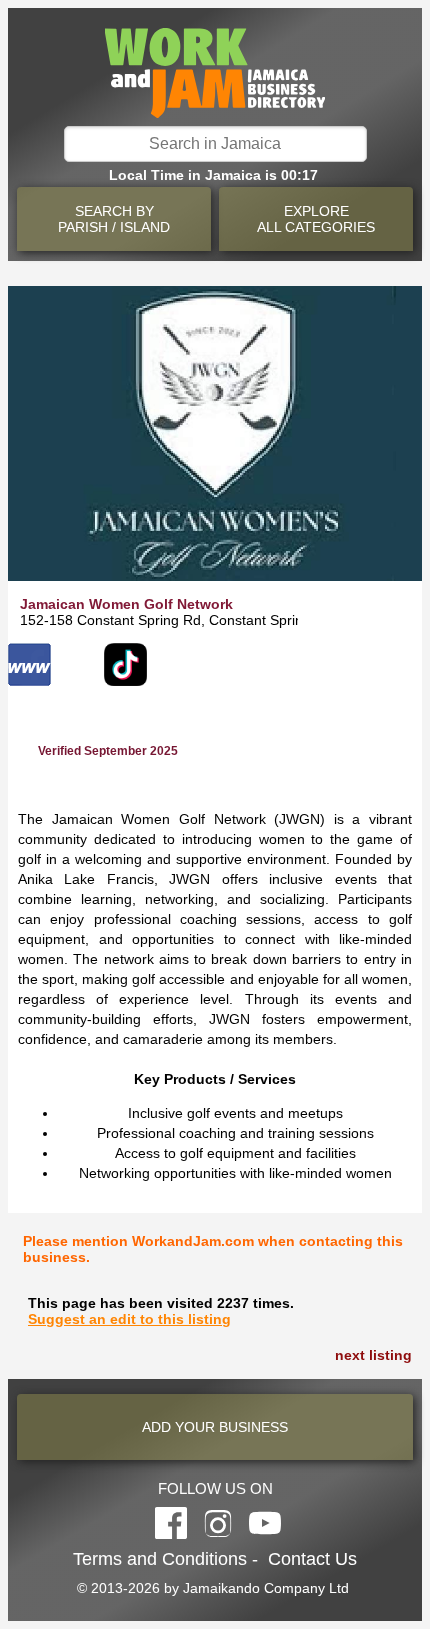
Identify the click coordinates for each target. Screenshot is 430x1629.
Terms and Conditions (160, 1559)
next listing (373, 1355)
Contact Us (312, 1559)
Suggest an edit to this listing (129, 1319)
